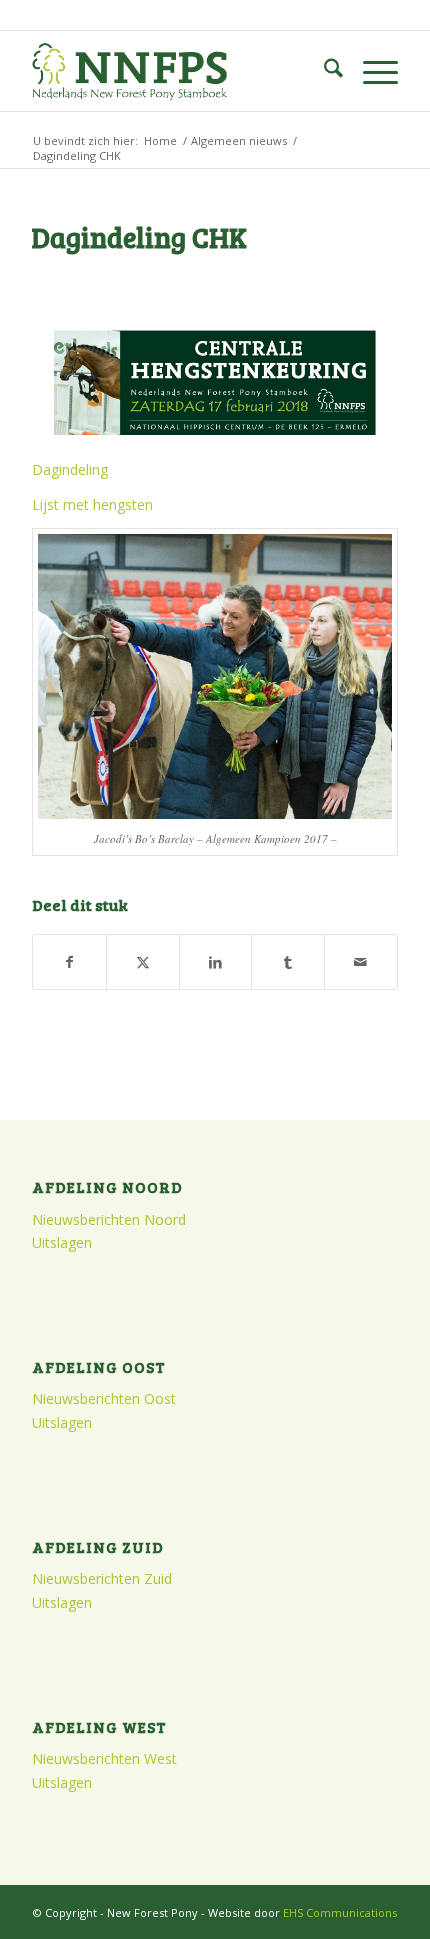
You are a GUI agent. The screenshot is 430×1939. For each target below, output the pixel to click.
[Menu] (370, 71)
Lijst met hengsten (92, 504)
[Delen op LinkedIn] (216, 962)
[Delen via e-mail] (361, 962)
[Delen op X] (143, 962)
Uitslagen (62, 1242)
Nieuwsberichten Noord (109, 1219)
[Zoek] (323, 71)
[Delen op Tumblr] (288, 962)
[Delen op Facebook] (69, 962)
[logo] (178, 71)
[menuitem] (323, 71)
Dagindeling (70, 469)
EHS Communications (340, 1912)
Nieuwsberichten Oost (104, 1398)
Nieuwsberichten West (104, 1758)
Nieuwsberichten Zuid (102, 1578)
